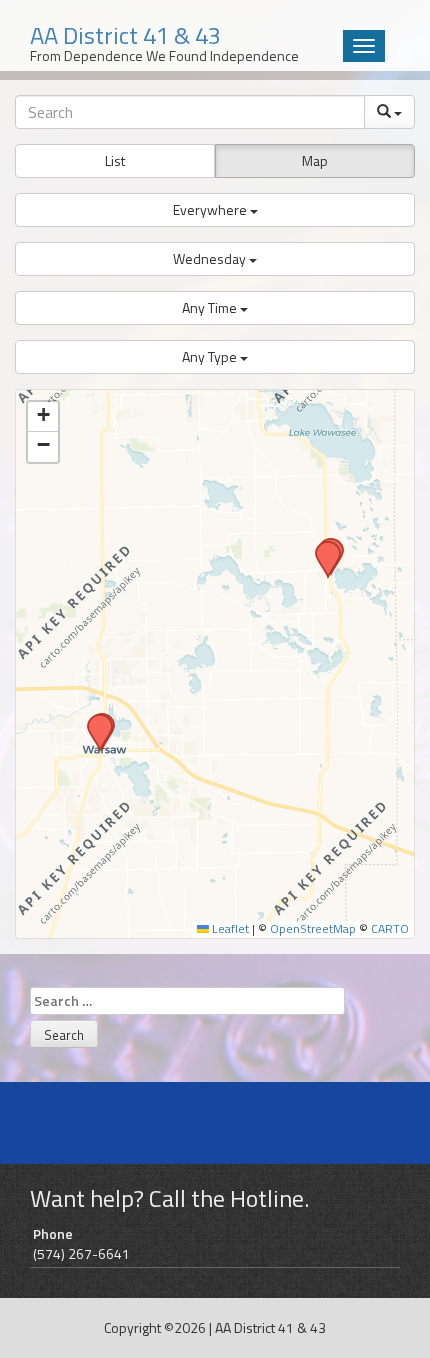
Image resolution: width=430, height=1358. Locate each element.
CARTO (390, 929)
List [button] (115, 160)
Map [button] (315, 160)
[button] (215, 210)
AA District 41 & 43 (270, 1327)
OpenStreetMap (313, 929)
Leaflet (229, 929)
